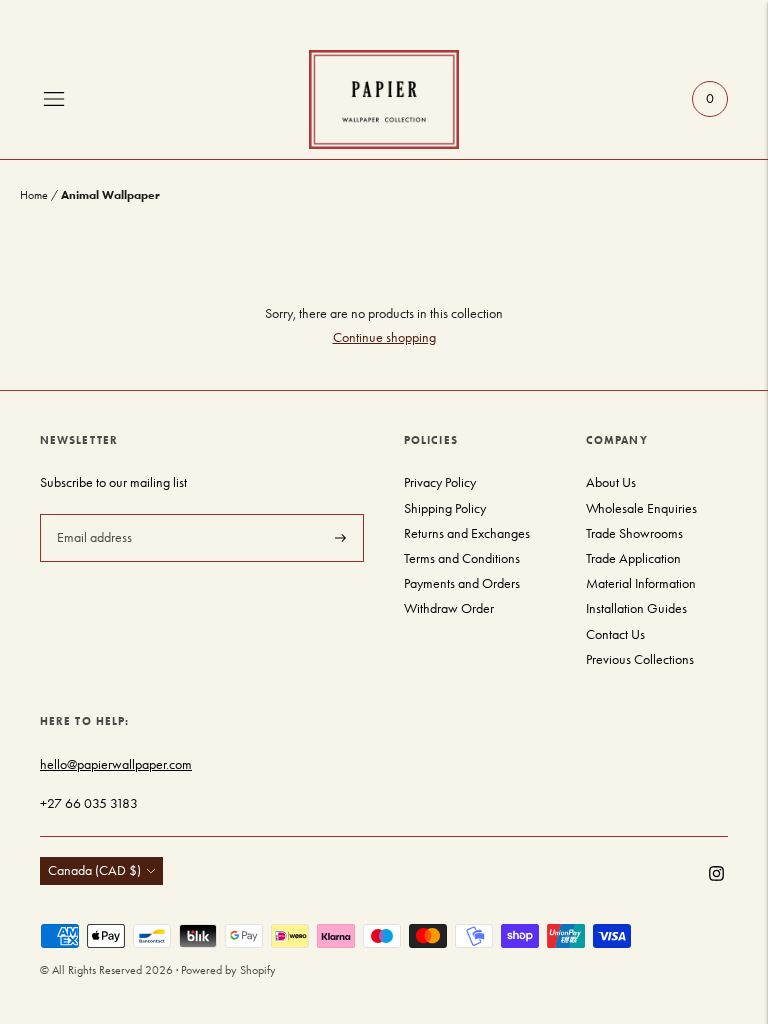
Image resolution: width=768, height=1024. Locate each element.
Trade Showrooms (634, 533)
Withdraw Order (449, 608)
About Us (611, 482)
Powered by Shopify (228, 970)
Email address (92, 513)
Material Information (641, 583)
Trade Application (633, 558)
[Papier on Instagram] (716, 876)
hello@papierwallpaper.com (116, 764)
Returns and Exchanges (467, 533)
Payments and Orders (462, 583)
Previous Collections (640, 659)
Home (34, 195)
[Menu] (54, 99)
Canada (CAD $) (94, 870)
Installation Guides (636, 608)
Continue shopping (384, 337)
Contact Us (615, 634)
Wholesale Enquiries (641, 508)
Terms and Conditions (462, 558)
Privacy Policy (440, 482)
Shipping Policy (445, 508)
